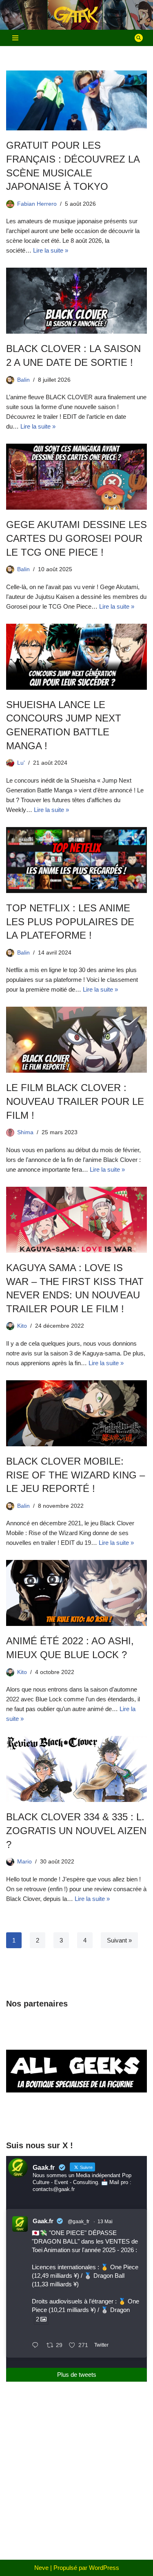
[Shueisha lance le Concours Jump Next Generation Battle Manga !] (76, 657)
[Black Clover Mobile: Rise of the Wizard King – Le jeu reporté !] (76, 1413)
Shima (25, 1132)
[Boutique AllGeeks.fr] (76, 2117)
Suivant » (119, 1940)
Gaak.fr (43, 2221)
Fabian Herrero (37, 204)
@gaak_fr (79, 2222)
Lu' (21, 763)
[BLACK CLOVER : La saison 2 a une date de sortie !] (76, 301)
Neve (41, 2568)
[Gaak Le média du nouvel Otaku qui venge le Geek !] (77, 15)
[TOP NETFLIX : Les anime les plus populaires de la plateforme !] (76, 860)
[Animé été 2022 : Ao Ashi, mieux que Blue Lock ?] (76, 1593)
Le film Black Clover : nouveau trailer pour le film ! (75, 1101)
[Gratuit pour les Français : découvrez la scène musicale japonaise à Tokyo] (76, 100)
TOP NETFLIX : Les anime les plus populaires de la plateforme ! (70, 922)
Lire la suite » (51, 250)
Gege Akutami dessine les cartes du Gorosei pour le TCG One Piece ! (76, 538)
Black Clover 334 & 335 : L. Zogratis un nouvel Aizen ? (76, 1830)
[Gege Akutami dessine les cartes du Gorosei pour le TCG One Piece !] (76, 477)
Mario (24, 1862)
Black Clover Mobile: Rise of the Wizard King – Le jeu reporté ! (75, 1475)
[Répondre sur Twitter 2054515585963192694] (37, 2346)
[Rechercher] (139, 38)
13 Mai (105, 2222)
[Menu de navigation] (15, 38)
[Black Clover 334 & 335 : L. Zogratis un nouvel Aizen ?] (76, 1769)
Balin (23, 380)
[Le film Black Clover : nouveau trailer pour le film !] (76, 1040)
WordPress (104, 2568)
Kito (22, 1326)
